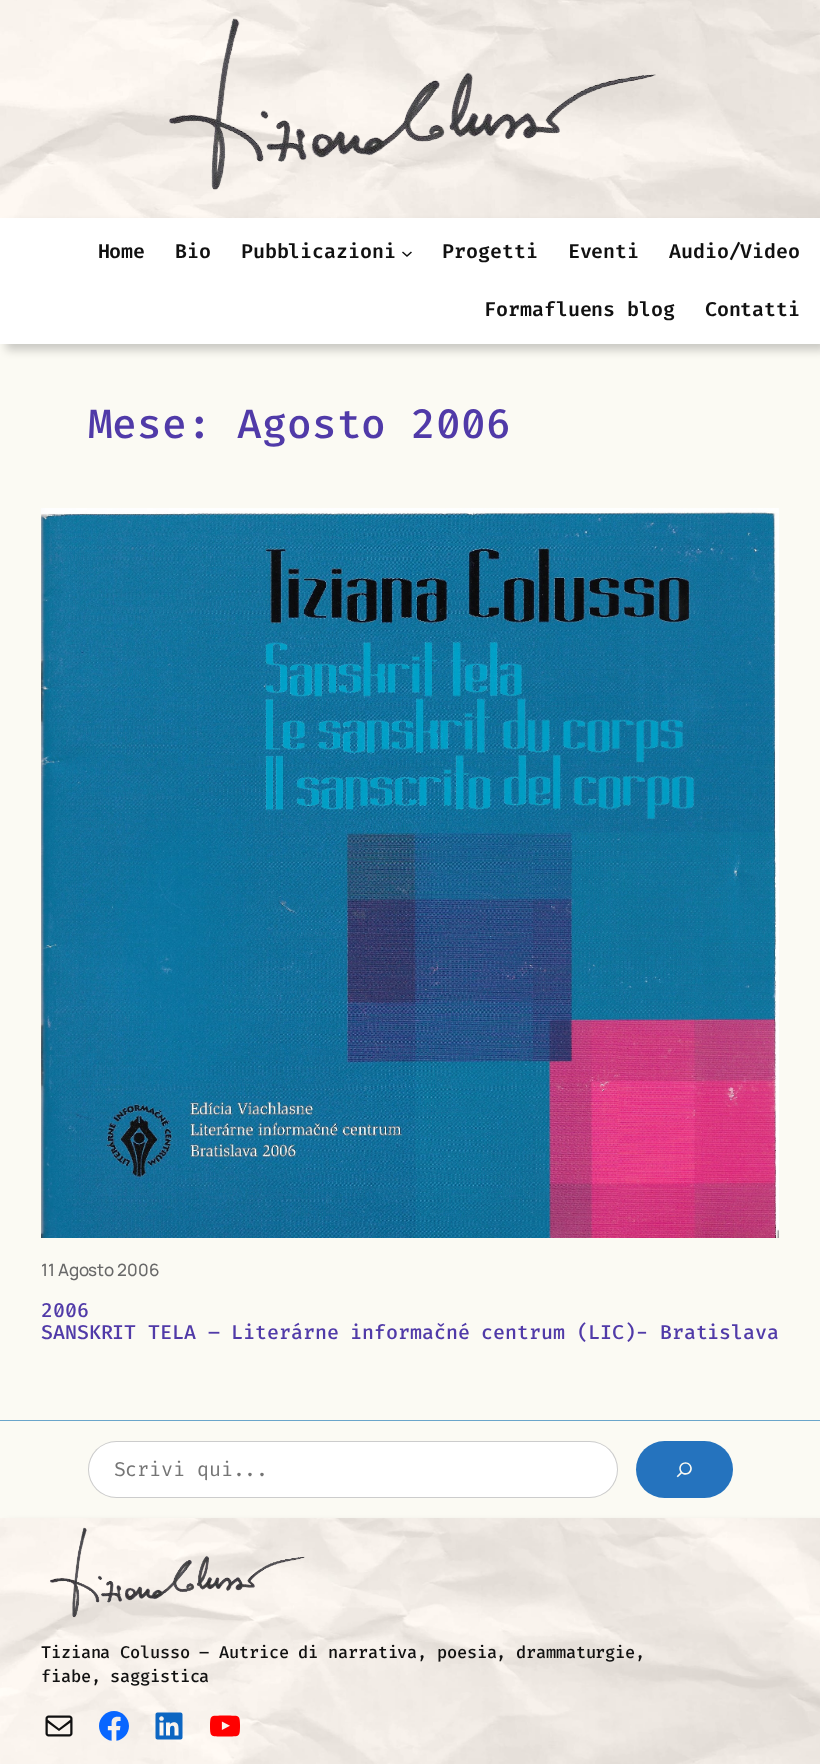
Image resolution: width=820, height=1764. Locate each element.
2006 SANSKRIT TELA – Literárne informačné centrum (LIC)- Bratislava (410, 1321)
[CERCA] (684, 1469)
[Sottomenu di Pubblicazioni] (407, 252)
